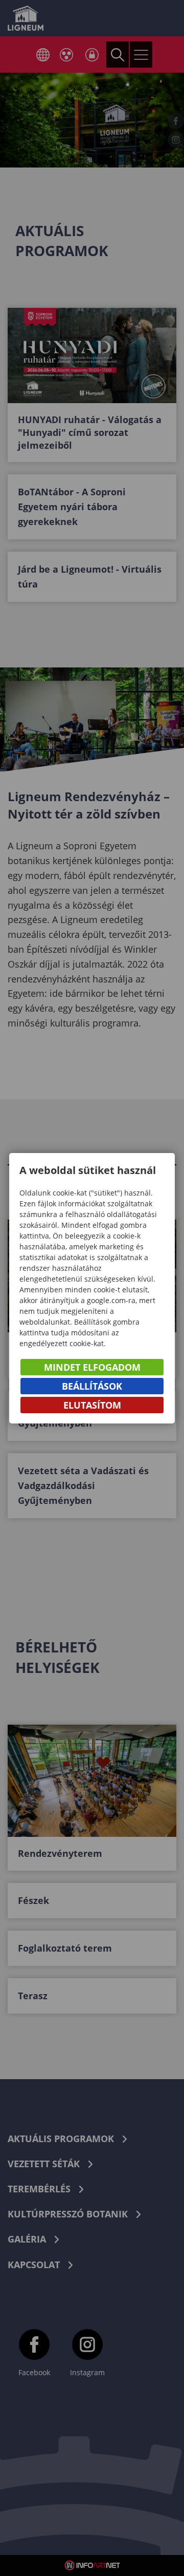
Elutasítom (92, 1405)
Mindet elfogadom (92, 1367)
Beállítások (92, 1386)
